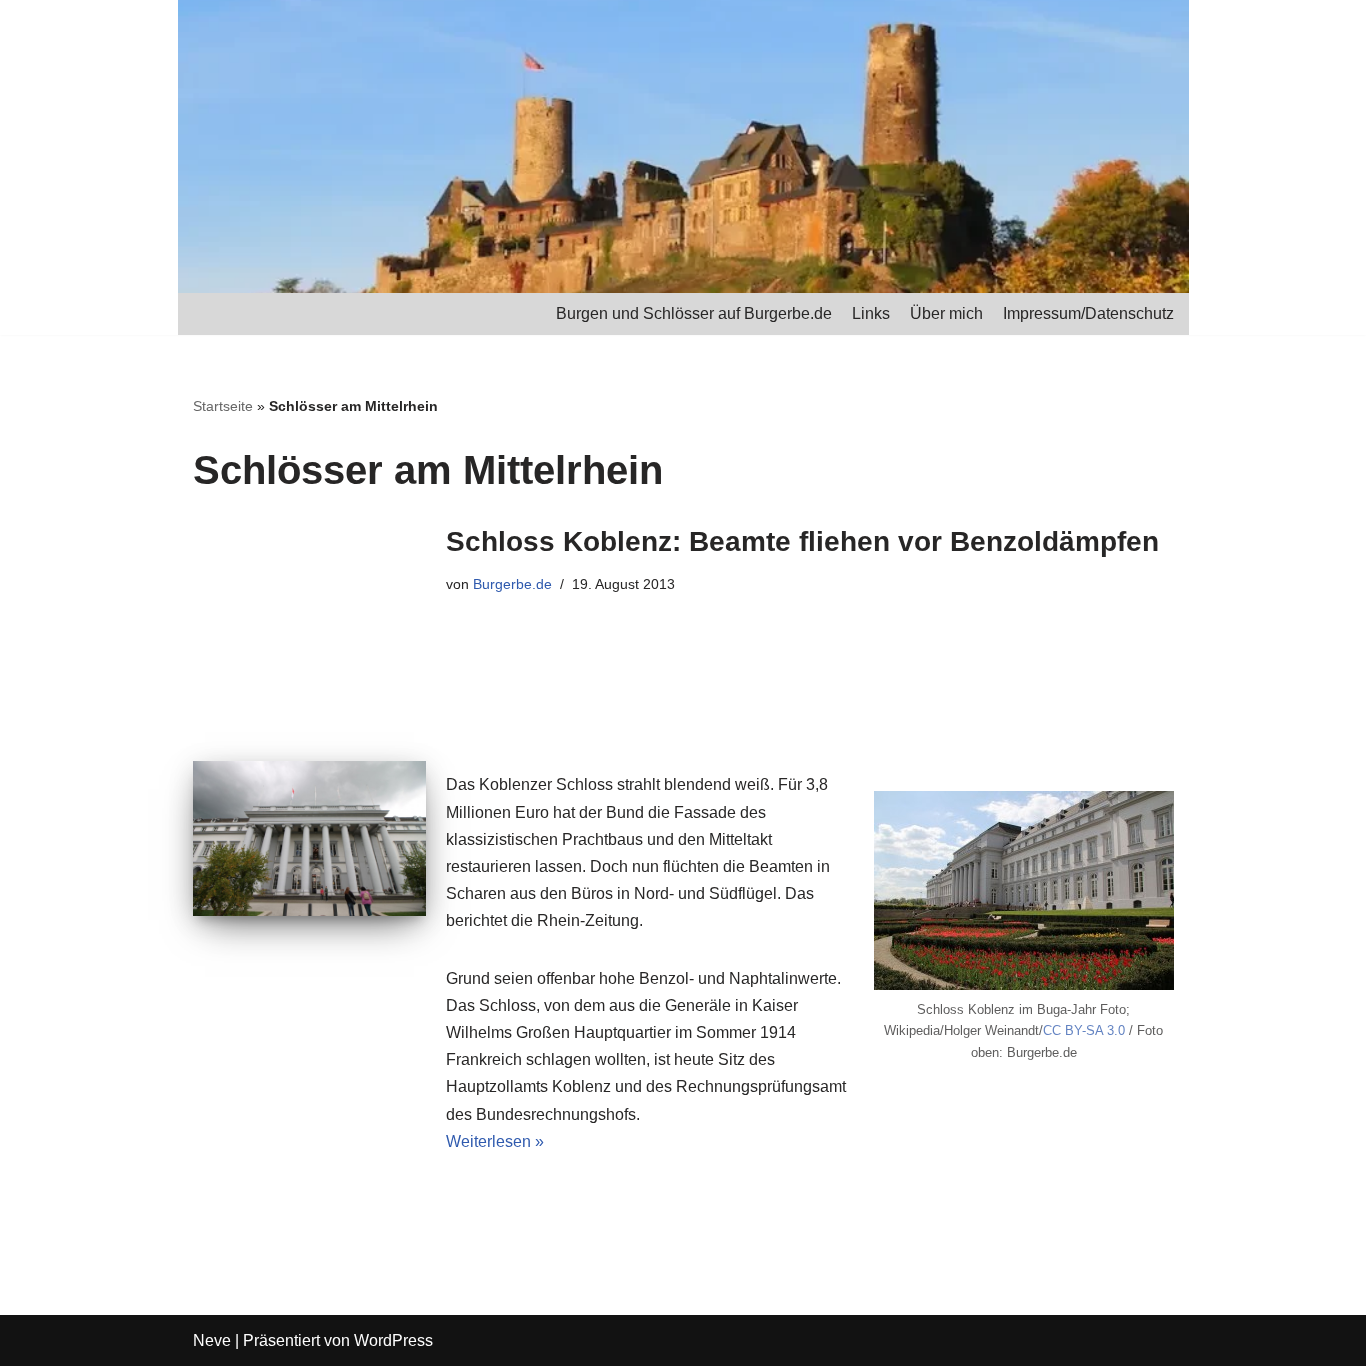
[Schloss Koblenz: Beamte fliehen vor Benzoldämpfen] (309, 838)
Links (871, 313)
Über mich (946, 313)
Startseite (223, 406)
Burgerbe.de (512, 584)
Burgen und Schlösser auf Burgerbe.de (694, 313)
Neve (212, 1340)
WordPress (393, 1340)
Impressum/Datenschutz (1088, 313)
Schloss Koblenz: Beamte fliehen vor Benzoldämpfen (802, 541)
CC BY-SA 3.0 (1084, 1030)
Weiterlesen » (495, 1141)
